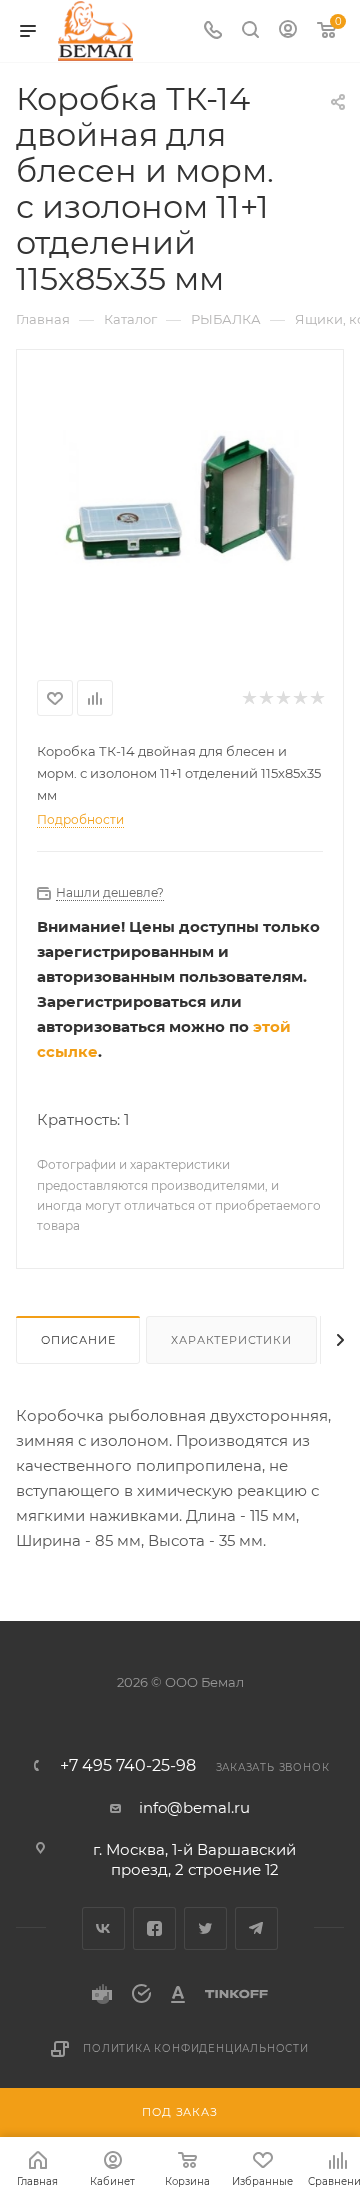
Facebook (154, 1928)
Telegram (256, 1928)
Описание (78, 1340)
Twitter (205, 1928)
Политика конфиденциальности (196, 2048)
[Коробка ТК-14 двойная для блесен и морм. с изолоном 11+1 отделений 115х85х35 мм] (180, 501)
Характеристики (231, 1340)
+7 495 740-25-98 (128, 1766)
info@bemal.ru (194, 1807)
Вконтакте (103, 1928)
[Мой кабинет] (288, 31)
